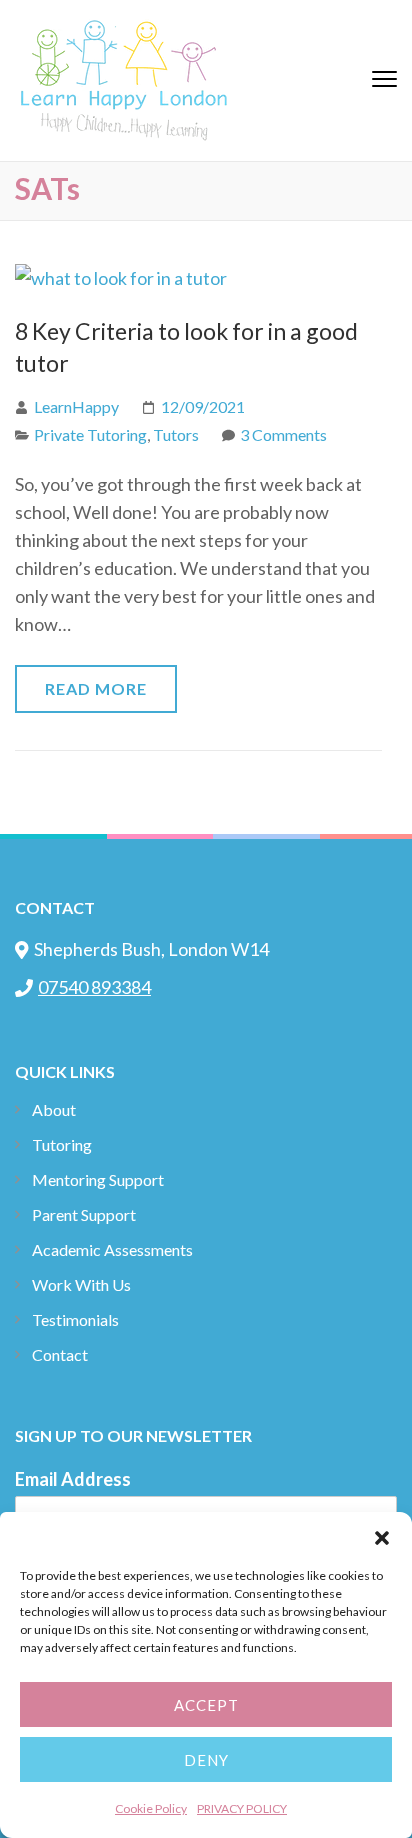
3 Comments (283, 434)
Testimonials (75, 1319)
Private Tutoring (90, 434)
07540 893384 (94, 987)
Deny (206, 1760)
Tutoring (62, 1144)
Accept (206, 1705)
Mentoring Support (98, 1179)
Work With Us (81, 1284)
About (54, 1109)
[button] (382, 1537)
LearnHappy (76, 406)
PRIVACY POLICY (242, 1808)
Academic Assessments (112, 1249)
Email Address (73, 1479)
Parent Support (84, 1214)
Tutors (176, 434)
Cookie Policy (151, 1808)
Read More (96, 688)
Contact (60, 1354)
